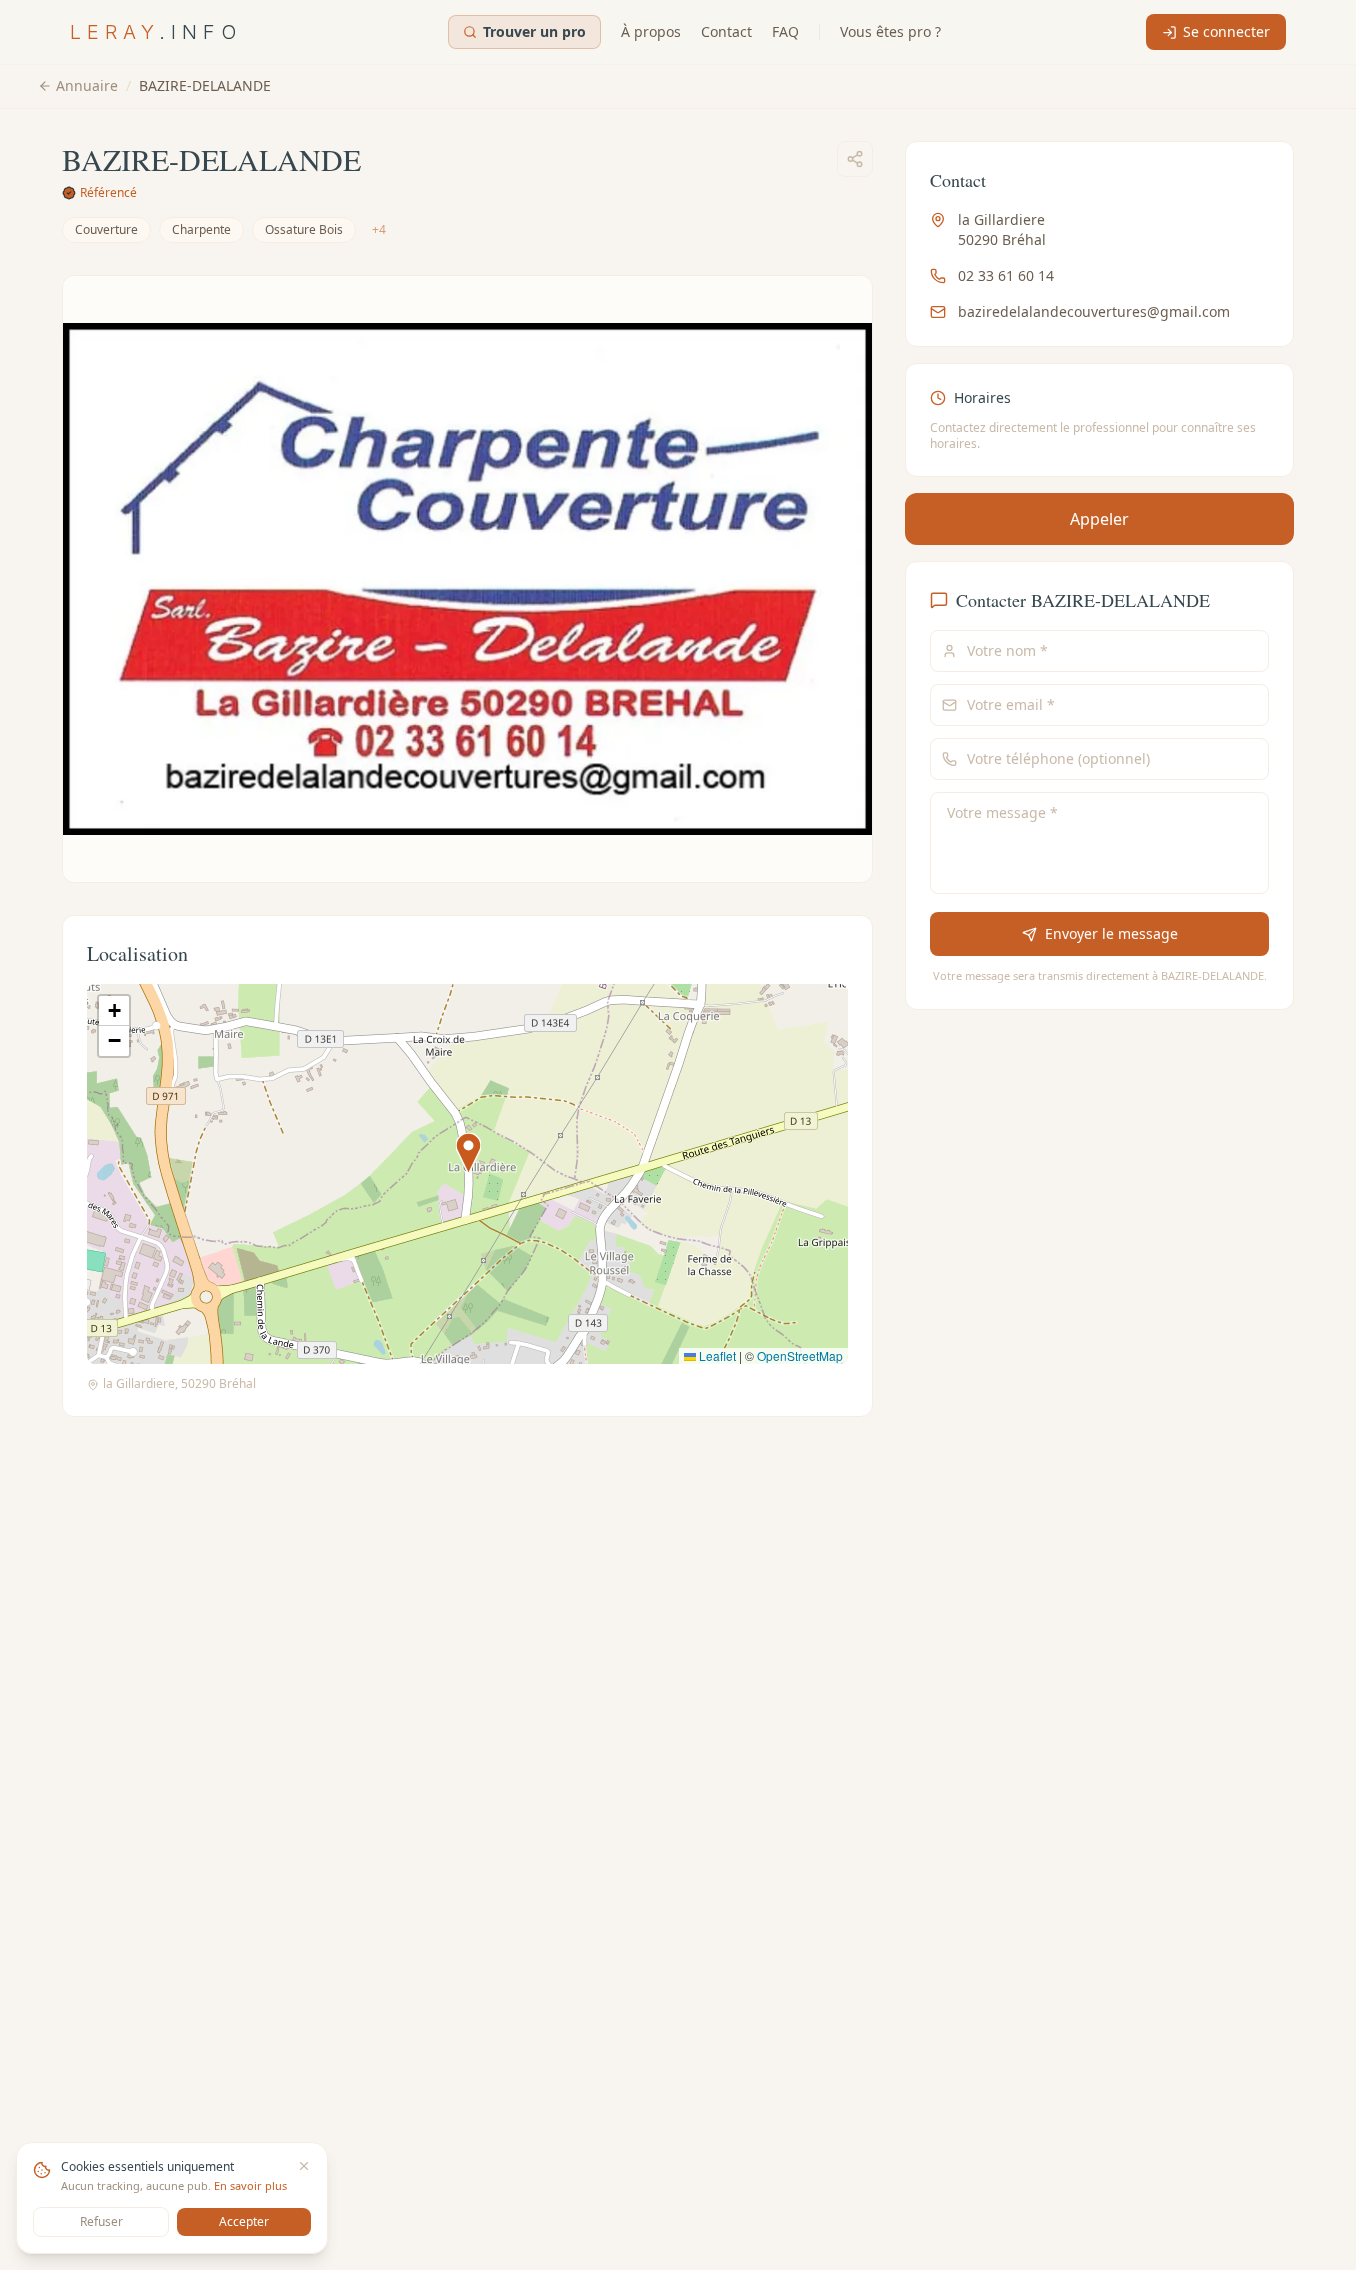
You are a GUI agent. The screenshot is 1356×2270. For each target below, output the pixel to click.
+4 (379, 229)
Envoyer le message (1110, 933)
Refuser (101, 2221)
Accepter (244, 2221)
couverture (106, 229)
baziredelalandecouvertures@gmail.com (1094, 311)
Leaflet (716, 1355)
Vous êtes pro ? (890, 31)
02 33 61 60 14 (1006, 275)
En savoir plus (250, 2185)
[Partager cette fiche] (855, 159)
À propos (651, 31)
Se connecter (1226, 31)
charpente (201, 229)
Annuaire (87, 85)
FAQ (785, 31)
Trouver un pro (534, 31)
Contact (726, 31)
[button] (468, 1153)
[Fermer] (304, 2166)
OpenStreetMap (800, 1355)
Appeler (1099, 519)
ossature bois (304, 229)
